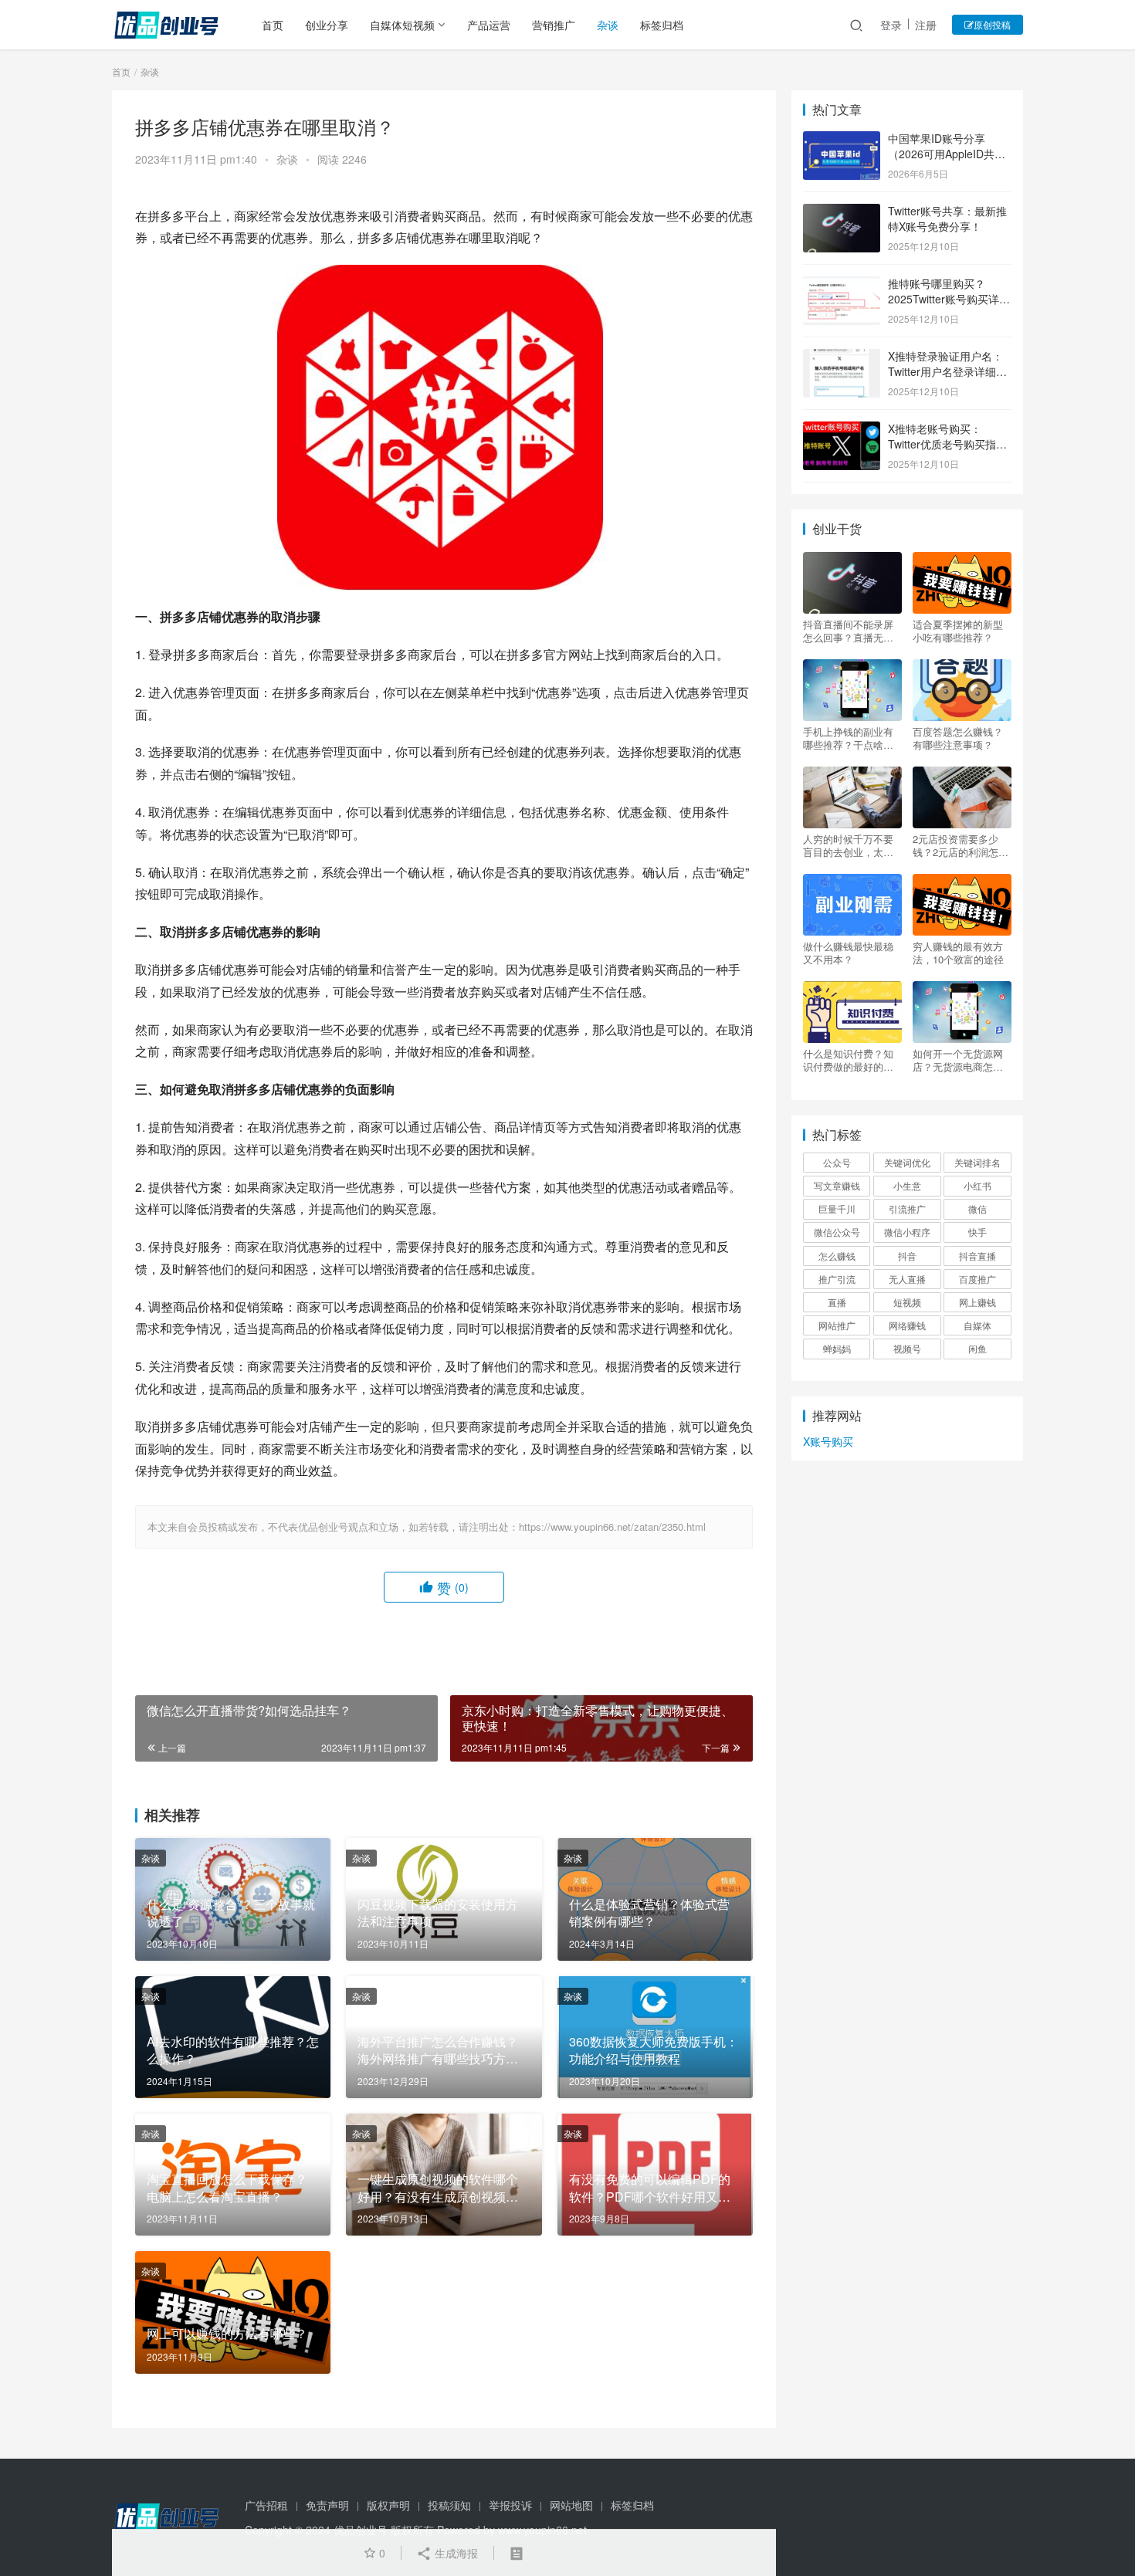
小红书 (977, 1185)
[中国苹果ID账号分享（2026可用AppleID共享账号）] (842, 140)
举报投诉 (510, 2505)
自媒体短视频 (402, 25)
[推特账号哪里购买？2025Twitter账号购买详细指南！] (842, 285)
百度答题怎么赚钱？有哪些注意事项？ (958, 738)
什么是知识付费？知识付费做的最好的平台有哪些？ (848, 1060)
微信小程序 (907, 1232)
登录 (891, 25)
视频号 (907, 1348)
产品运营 (489, 25)
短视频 (907, 1302)
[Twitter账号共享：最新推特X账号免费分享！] (842, 212)
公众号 (837, 1162)
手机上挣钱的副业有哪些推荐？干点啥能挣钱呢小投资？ (848, 738)
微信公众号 (837, 1232)
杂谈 (608, 25)
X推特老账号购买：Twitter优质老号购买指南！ (942, 443)
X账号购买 (828, 1441)
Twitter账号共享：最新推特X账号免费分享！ (947, 218)
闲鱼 (977, 1348)
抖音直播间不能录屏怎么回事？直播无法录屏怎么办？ (848, 631)
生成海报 (455, 2553)
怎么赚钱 (837, 1256)
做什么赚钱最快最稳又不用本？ (848, 953)
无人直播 (907, 1279)
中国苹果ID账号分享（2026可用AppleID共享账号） (947, 153)
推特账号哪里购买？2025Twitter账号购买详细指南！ (949, 298)
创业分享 (327, 25)
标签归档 (662, 25)
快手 (977, 1232)
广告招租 (266, 2505)
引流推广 (907, 1208)
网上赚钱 (977, 1302)
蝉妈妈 (837, 1348)
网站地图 (571, 2505)
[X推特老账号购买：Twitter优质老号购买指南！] (842, 430)
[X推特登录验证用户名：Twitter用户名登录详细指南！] (842, 357)
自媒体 (977, 1325)
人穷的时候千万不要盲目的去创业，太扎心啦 (848, 845)
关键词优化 (907, 1162)
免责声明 (327, 2505)
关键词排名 (977, 1162)
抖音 (907, 1256)
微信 (977, 1208)
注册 (926, 25)
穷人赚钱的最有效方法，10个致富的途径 (958, 953)
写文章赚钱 (837, 1185)
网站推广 (837, 1325)
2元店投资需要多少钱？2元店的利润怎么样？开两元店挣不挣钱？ (961, 845)
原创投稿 (992, 24)
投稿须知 (449, 2505)
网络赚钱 (907, 1325)
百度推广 (977, 1279)
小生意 (907, 1185)
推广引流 (837, 1279)
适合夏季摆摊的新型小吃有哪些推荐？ (958, 631)
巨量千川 (837, 1208)
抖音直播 (977, 1256)
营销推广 (554, 25)
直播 (837, 1302)
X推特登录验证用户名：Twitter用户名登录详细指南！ (947, 371)
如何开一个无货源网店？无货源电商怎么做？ (958, 1060)
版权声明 (388, 2505)
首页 (273, 25)
